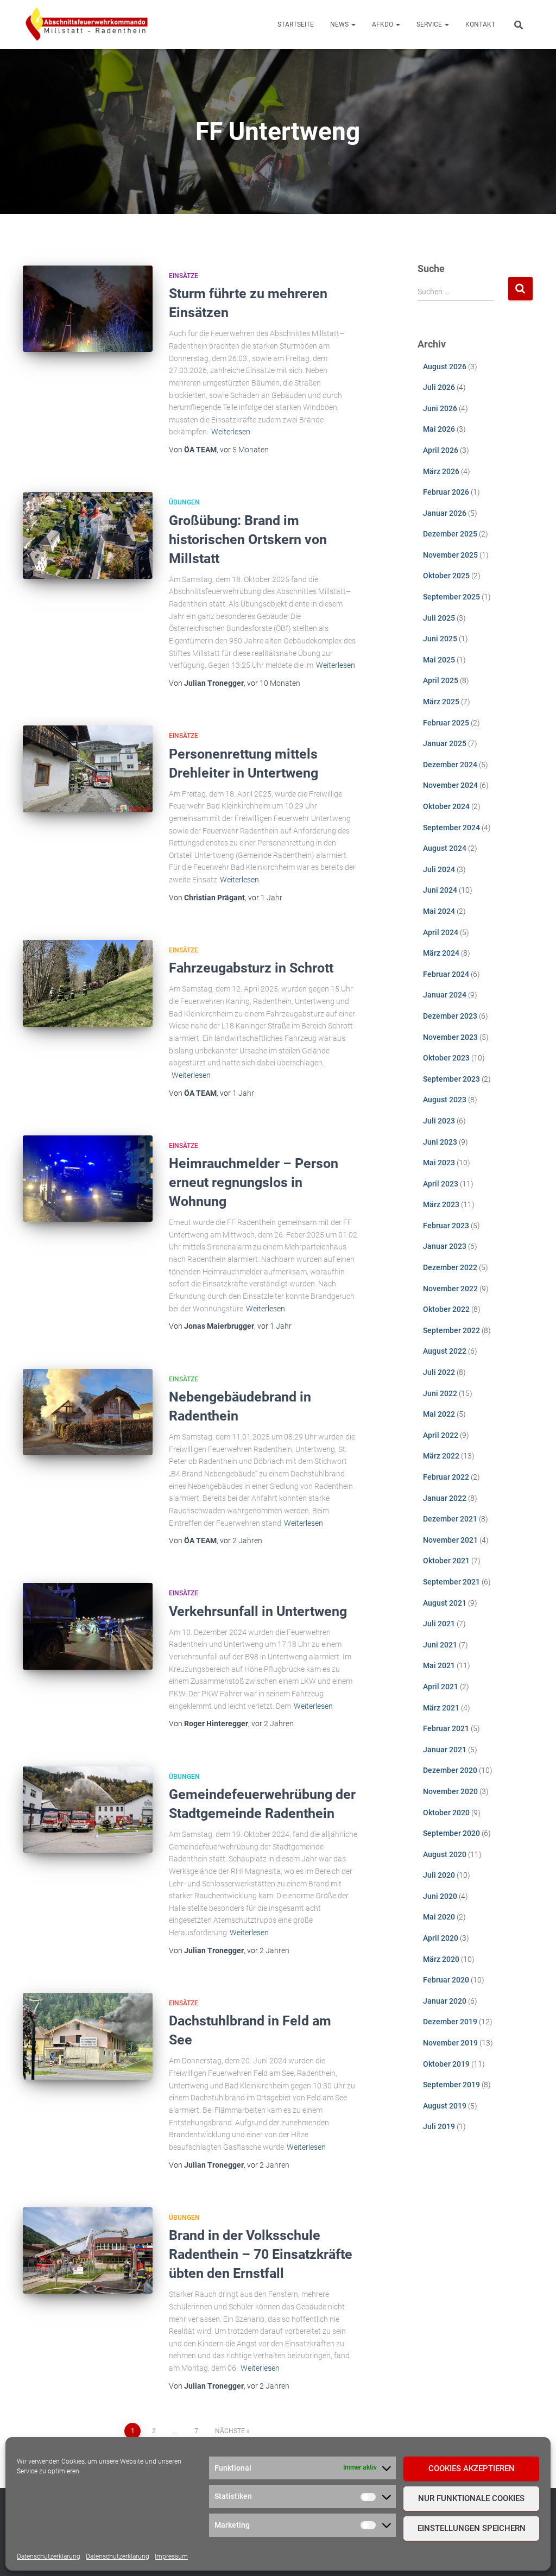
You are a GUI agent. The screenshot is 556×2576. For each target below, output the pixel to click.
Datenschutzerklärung (49, 2556)
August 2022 (445, 1351)
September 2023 (451, 1079)
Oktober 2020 (446, 1813)
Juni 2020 (440, 1896)
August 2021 (445, 1603)
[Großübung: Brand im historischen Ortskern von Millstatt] (88, 535)
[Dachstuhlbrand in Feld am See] (88, 2036)
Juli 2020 (439, 1875)
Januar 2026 (445, 513)
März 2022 (441, 1456)
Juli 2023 (439, 1121)
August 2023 (445, 1100)
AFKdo (383, 24)
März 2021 (441, 1708)
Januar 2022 (445, 1498)
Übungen (184, 502)
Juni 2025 (440, 639)
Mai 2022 (439, 1414)
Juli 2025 (439, 618)
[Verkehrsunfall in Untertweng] (88, 1626)
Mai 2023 (439, 1163)
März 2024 (441, 953)
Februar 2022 (446, 1477)
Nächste (230, 2431)
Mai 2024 (439, 911)
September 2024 (451, 828)
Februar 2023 (446, 1226)
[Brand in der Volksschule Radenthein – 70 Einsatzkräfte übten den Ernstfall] (88, 2251)
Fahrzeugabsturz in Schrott (251, 968)
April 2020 (441, 1938)
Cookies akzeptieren (472, 2468)
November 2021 (450, 1540)
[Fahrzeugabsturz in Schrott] (88, 983)
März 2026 (441, 471)
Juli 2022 (439, 1372)
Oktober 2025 (446, 576)
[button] (353, 24)
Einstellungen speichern (472, 2528)
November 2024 (450, 785)
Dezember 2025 (450, 534)
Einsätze (184, 276)
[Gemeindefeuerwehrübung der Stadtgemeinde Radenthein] (88, 1810)
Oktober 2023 (446, 1058)
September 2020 (451, 1833)
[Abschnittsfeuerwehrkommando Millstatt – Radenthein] (87, 24)
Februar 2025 (446, 723)
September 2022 (451, 1330)
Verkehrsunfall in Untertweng (258, 1611)
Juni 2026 (440, 408)
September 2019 (451, 2085)
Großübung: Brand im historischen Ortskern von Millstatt (248, 539)
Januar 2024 (445, 995)
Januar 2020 (445, 2001)
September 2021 (451, 1582)
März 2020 (441, 1959)
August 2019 (445, 2106)
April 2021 (441, 1687)
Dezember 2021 (450, 1519)
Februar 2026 (446, 492)
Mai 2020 (439, 1917)
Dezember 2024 (450, 765)
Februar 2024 (446, 974)
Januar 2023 (445, 1246)
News (340, 24)
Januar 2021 (445, 1750)
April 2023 (441, 1184)
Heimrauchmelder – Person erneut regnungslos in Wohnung (254, 1182)
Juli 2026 (439, 387)
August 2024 (445, 848)
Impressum (171, 2556)
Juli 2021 (439, 1624)
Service (430, 24)
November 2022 (450, 1289)
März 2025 (441, 702)
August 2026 (445, 367)
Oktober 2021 (446, 1561)
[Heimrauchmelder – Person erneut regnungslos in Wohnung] (88, 1179)
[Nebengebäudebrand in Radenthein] (88, 1412)
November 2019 (450, 2043)
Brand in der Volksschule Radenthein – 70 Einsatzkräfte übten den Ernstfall (261, 2254)
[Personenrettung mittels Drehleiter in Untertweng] (88, 769)
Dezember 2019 (450, 2022)
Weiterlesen (231, 432)
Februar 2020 (446, 1980)
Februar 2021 (446, 1728)
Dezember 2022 (450, 1267)
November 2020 (450, 1791)
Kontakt (480, 24)
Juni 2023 (440, 1142)
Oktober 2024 (446, 806)
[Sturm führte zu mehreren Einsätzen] (88, 309)
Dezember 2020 (450, 1770)
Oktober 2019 (446, 2064)
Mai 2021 (439, 1665)
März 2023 (441, 1204)
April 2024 (441, 932)
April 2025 (441, 680)
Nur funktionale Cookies (471, 2498)
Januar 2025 (445, 743)
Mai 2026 (439, 429)
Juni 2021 (440, 1645)
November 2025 (450, 555)
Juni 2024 (440, 890)
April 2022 (441, 1435)
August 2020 (445, 1854)
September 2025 (451, 597)
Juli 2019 (439, 2126)
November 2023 (450, 1037)
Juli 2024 (439, 869)
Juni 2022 (440, 1393)
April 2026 (441, 450)
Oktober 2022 (446, 1309)
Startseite (296, 24)
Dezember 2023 (450, 1016)
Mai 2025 (439, 660)
